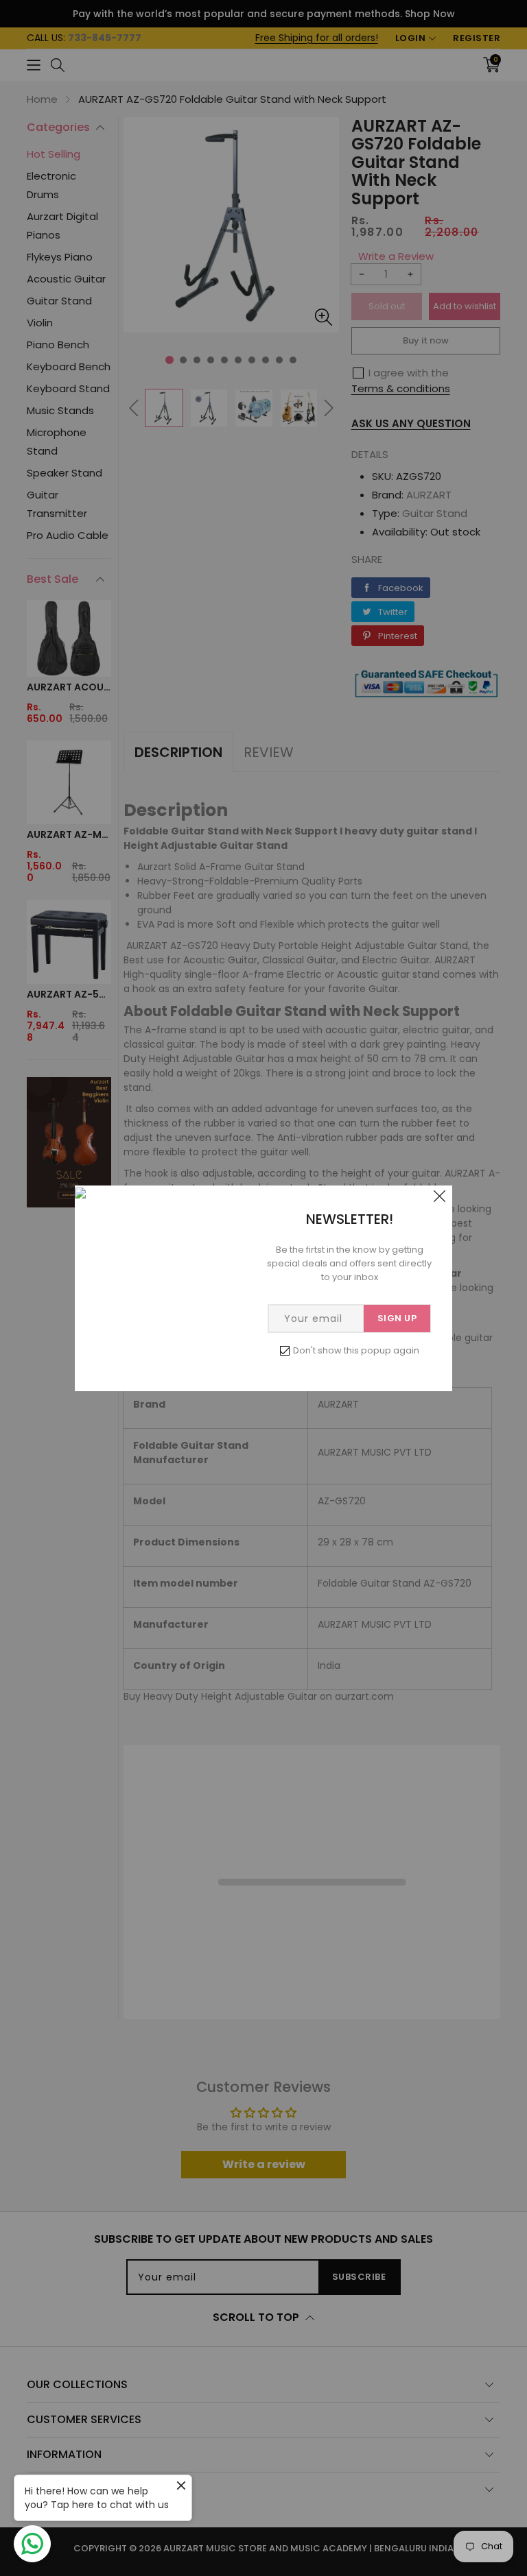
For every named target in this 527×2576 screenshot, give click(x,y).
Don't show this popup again (356, 1350)
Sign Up (397, 1318)
